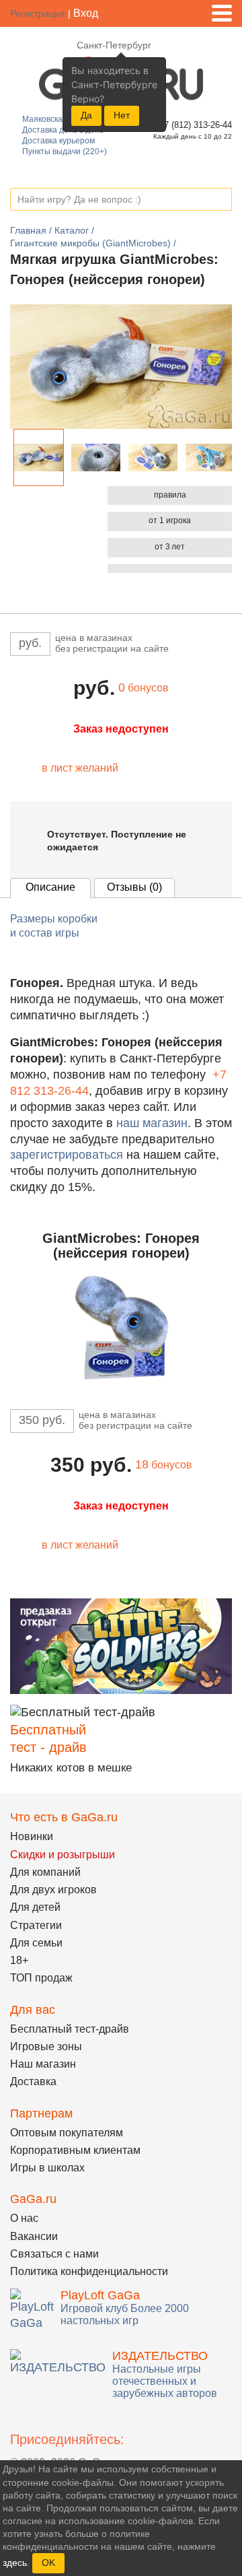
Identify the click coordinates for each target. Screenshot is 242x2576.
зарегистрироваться (67, 1155)
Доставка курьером (58, 141)
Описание (50, 887)
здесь (15, 2563)
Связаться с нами (54, 2254)
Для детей (35, 1907)
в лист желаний (80, 768)
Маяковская (45, 119)
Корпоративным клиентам (75, 2150)
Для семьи (36, 1943)
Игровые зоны (46, 2046)
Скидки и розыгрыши (63, 1855)
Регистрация (38, 13)
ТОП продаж (41, 1978)
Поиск (221, 200)
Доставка (33, 2081)
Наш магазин (43, 2064)
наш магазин (152, 1123)
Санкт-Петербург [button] (114, 45)
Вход (86, 13)
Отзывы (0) (134, 887)
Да (86, 115)
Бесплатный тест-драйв (70, 2029)
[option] (39, 457)
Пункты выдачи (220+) (65, 151)
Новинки (32, 1836)
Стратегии (36, 1925)
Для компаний (45, 1872)
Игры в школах (47, 2168)
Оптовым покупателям (67, 2133)
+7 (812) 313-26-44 (193, 125)
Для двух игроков (53, 1890)
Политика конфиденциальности (89, 2271)
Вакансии (34, 2236)
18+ (19, 1960)
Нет (122, 115)
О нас (24, 2218)
